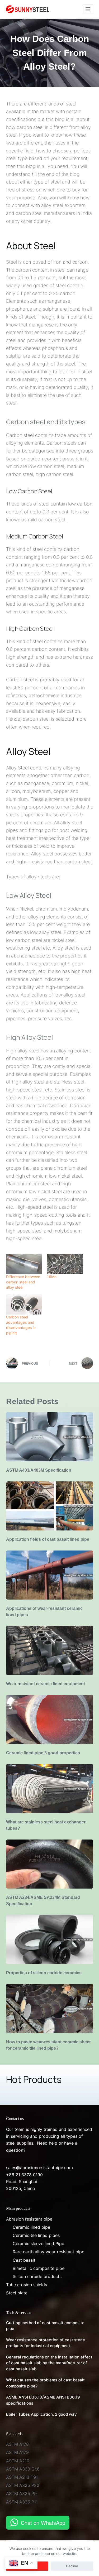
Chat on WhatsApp (43, 2523)
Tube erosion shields (27, 2285)
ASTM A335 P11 (22, 2502)
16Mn (52, 1277)
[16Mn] (65, 1264)
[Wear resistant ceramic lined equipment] (50, 1650)
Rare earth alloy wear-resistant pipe (48, 2252)
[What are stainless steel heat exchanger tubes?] (50, 1789)
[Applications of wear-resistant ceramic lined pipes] (50, 1575)
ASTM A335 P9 (21, 2493)
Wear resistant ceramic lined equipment (46, 1684)
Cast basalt (24, 2260)
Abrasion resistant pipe (29, 2219)
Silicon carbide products (37, 2276)
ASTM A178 (17, 2444)
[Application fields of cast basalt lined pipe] (50, 1506)
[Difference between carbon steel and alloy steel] (24, 1264)
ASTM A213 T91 (22, 2477)
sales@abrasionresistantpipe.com (39, 2168)
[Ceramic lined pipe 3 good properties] (50, 1720)
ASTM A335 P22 (23, 2485)
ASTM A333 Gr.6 (23, 2469)
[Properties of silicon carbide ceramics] (50, 1939)
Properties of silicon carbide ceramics (44, 1973)
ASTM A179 (17, 2452)
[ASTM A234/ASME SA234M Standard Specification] (50, 1864)
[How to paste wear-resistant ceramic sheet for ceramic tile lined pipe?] (50, 2009)
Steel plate (17, 2293)
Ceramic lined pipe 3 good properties (43, 1753)
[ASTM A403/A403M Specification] (50, 1437)
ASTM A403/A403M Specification (39, 1470)
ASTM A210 (18, 2461)
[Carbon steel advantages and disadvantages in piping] (24, 1304)
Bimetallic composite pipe (39, 2268)
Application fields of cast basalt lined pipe (48, 1539)
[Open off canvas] (88, 9)
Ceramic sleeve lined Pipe (38, 2243)
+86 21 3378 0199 (24, 2175)
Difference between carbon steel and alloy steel (23, 1282)
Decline (72, 2566)
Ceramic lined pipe (31, 2227)
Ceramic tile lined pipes (36, 2235)
